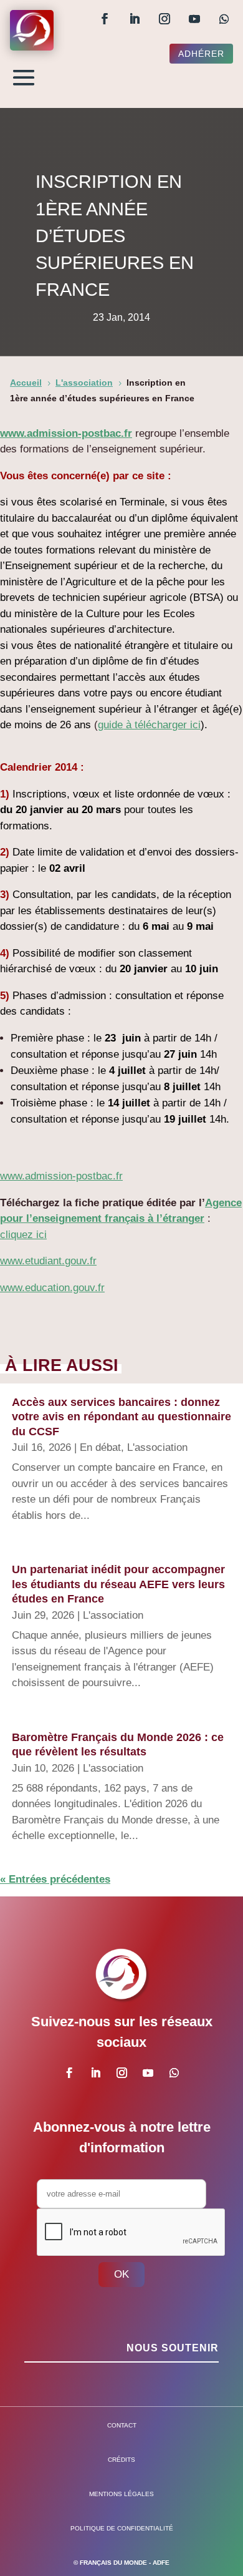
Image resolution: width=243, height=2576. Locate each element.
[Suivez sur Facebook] (105, 19)
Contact (122, 2425)
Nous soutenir (173, 2348)
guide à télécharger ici (149, 725)
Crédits (121, 2460)
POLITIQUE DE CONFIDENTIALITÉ (122, 2528)
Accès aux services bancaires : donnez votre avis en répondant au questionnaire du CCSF (121, 1417)
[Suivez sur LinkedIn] (135, 19)
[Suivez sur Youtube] (194, 19)
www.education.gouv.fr (52, 1288)
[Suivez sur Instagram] (164, 19)
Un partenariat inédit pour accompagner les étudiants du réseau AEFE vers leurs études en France (118, 1584)
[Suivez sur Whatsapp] (224, 19)
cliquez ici (23, 1235)
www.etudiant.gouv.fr (48, 1261)
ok (121, 2274)
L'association (157, 1447)
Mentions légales (121, 2494)
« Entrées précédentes (55, 1879)
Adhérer (201, 54)
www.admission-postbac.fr (66, 433)
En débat (100, 1447)
